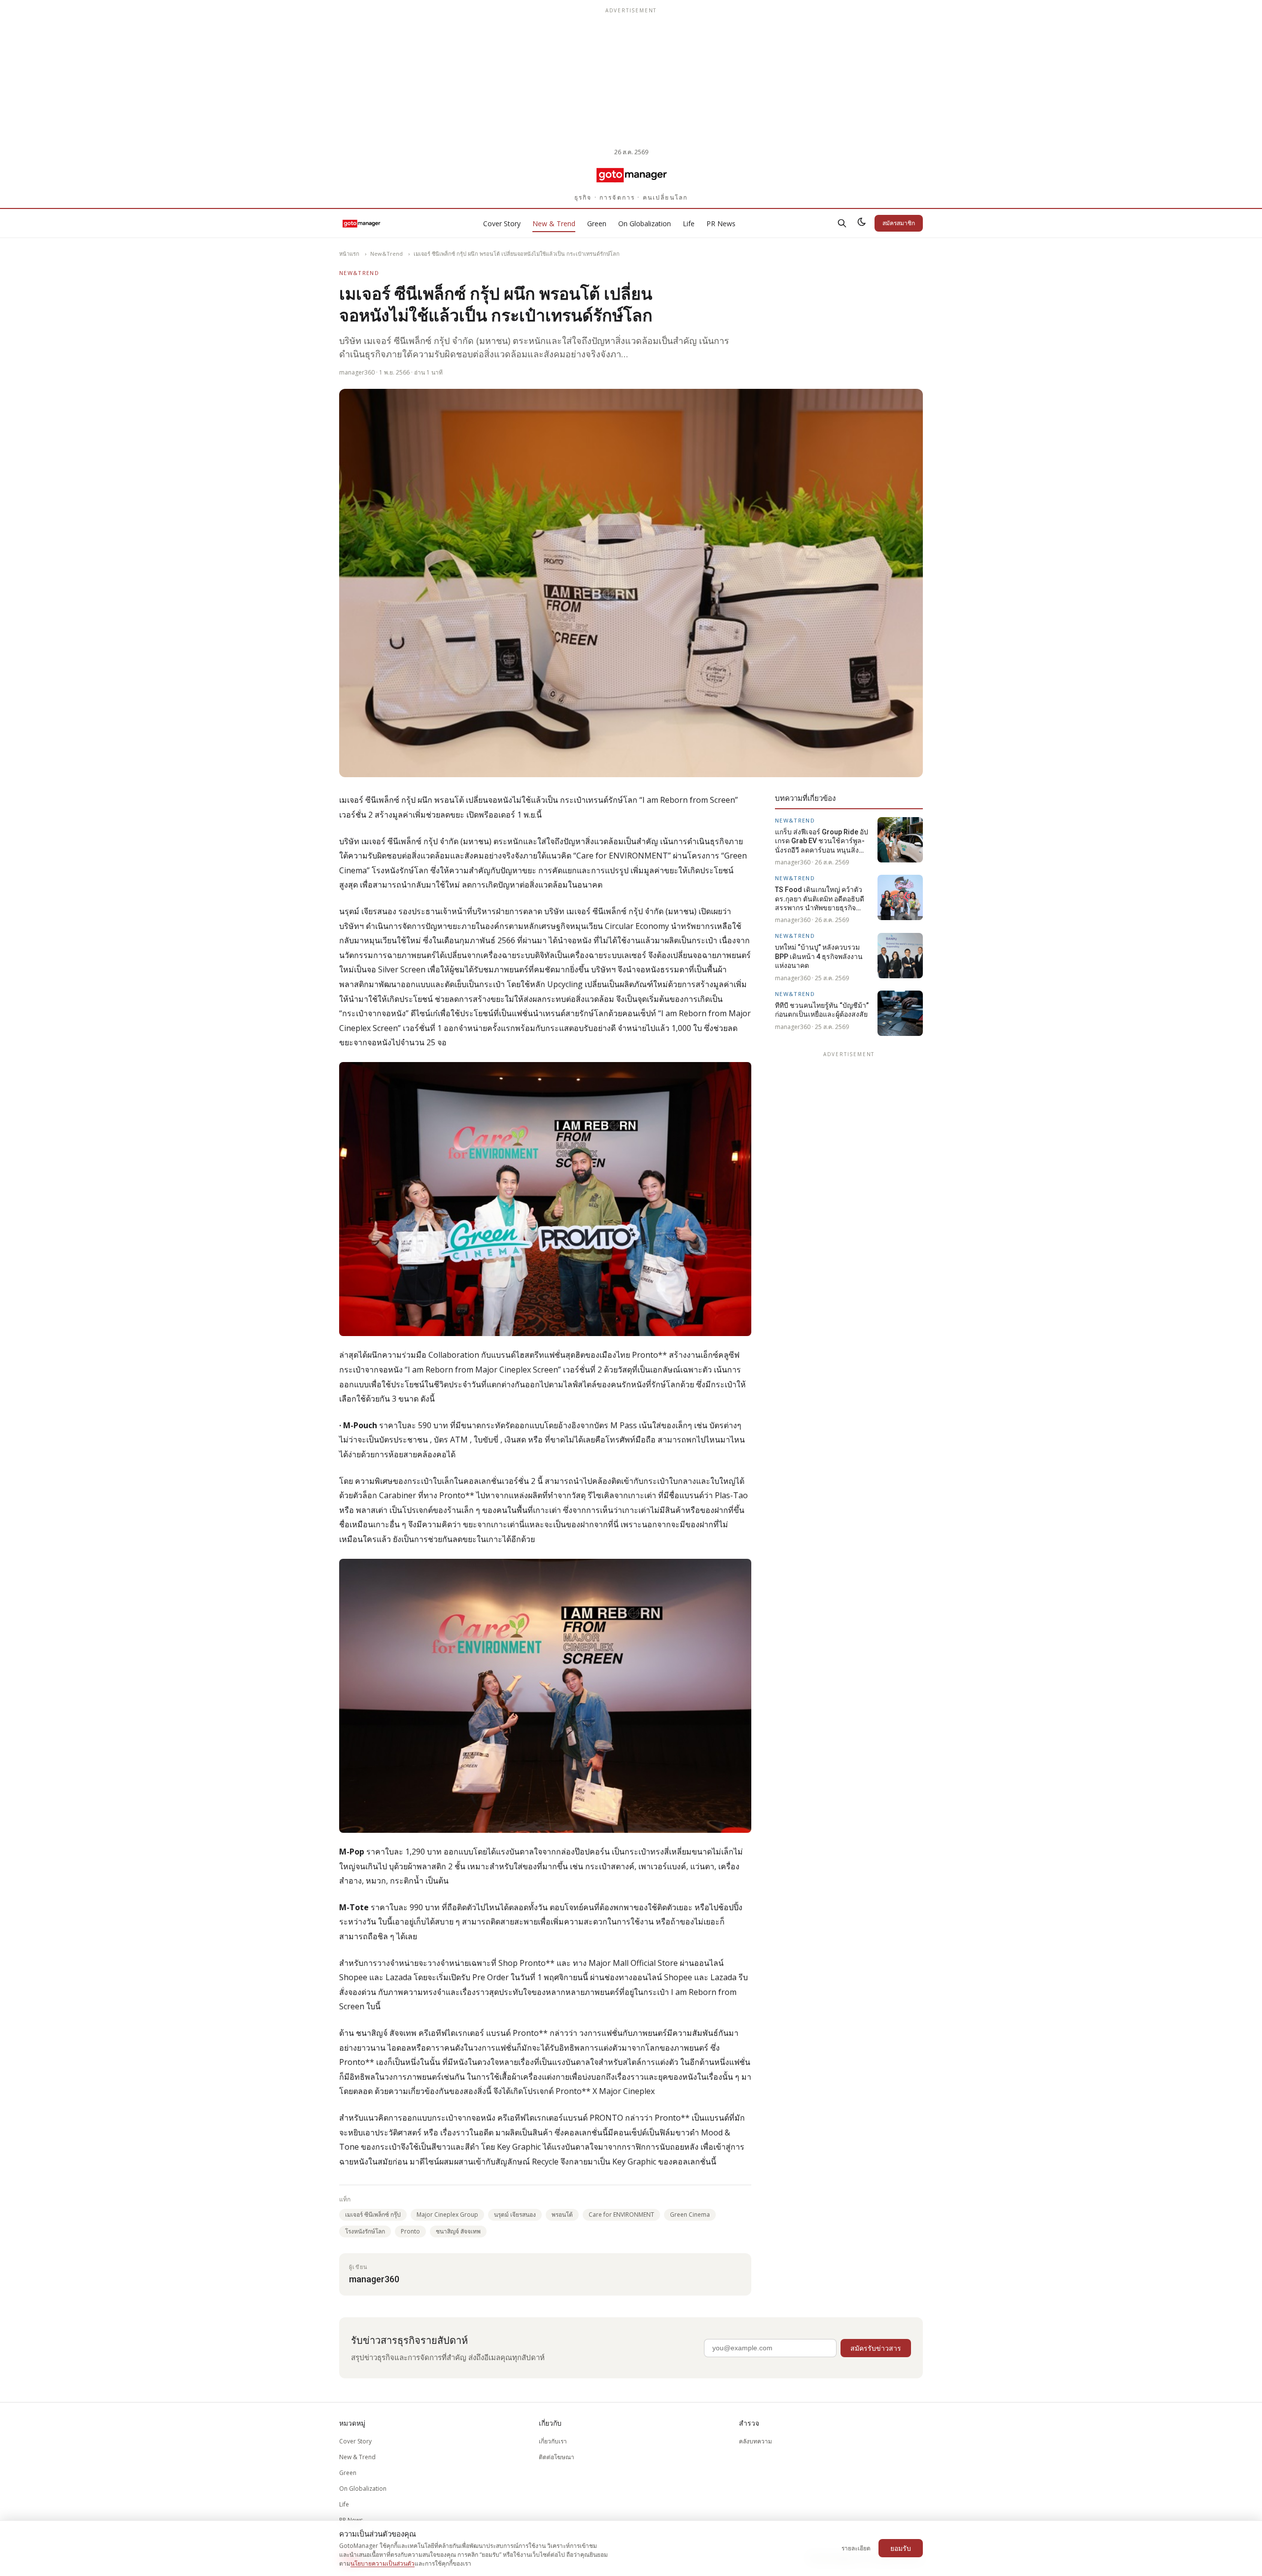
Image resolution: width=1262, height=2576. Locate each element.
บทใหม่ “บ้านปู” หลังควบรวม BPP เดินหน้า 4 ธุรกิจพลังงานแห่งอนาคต (819, 957)
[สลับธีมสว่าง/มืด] (862, 223)
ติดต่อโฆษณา (557, 2457)
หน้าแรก (349, 254)
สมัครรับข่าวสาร (876, 2348)
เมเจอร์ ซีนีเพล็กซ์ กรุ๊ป (373, 2215)
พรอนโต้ (562, 2215)
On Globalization (645, 223)
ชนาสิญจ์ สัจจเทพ (458, 2231)
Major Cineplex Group (447, 2215)
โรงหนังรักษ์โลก (365, 2231)
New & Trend (554, 223)
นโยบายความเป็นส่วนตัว (383, 2563)
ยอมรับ (901, 2548)
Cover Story (502, 223)
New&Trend (386, 254)
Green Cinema (690, 2215)
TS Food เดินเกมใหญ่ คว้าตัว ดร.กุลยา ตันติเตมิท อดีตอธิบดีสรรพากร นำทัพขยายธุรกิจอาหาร (820, 899)
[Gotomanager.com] (631, 174)
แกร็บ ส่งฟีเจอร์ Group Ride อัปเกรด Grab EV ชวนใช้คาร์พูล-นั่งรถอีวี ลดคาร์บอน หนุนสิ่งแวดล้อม (822, 841)
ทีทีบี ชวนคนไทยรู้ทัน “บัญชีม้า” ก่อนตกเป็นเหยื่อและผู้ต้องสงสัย (822, 1010)
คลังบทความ (755, 2441)
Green (597, 223)
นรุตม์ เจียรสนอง (515, 2215)
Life (689, 223)
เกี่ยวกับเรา (553, 2441)
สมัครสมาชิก (899, 223)
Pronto (410, 2231)
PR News (721, 223)
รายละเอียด (856, 2548)
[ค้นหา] (842, 223)
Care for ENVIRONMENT (621, 2215)
